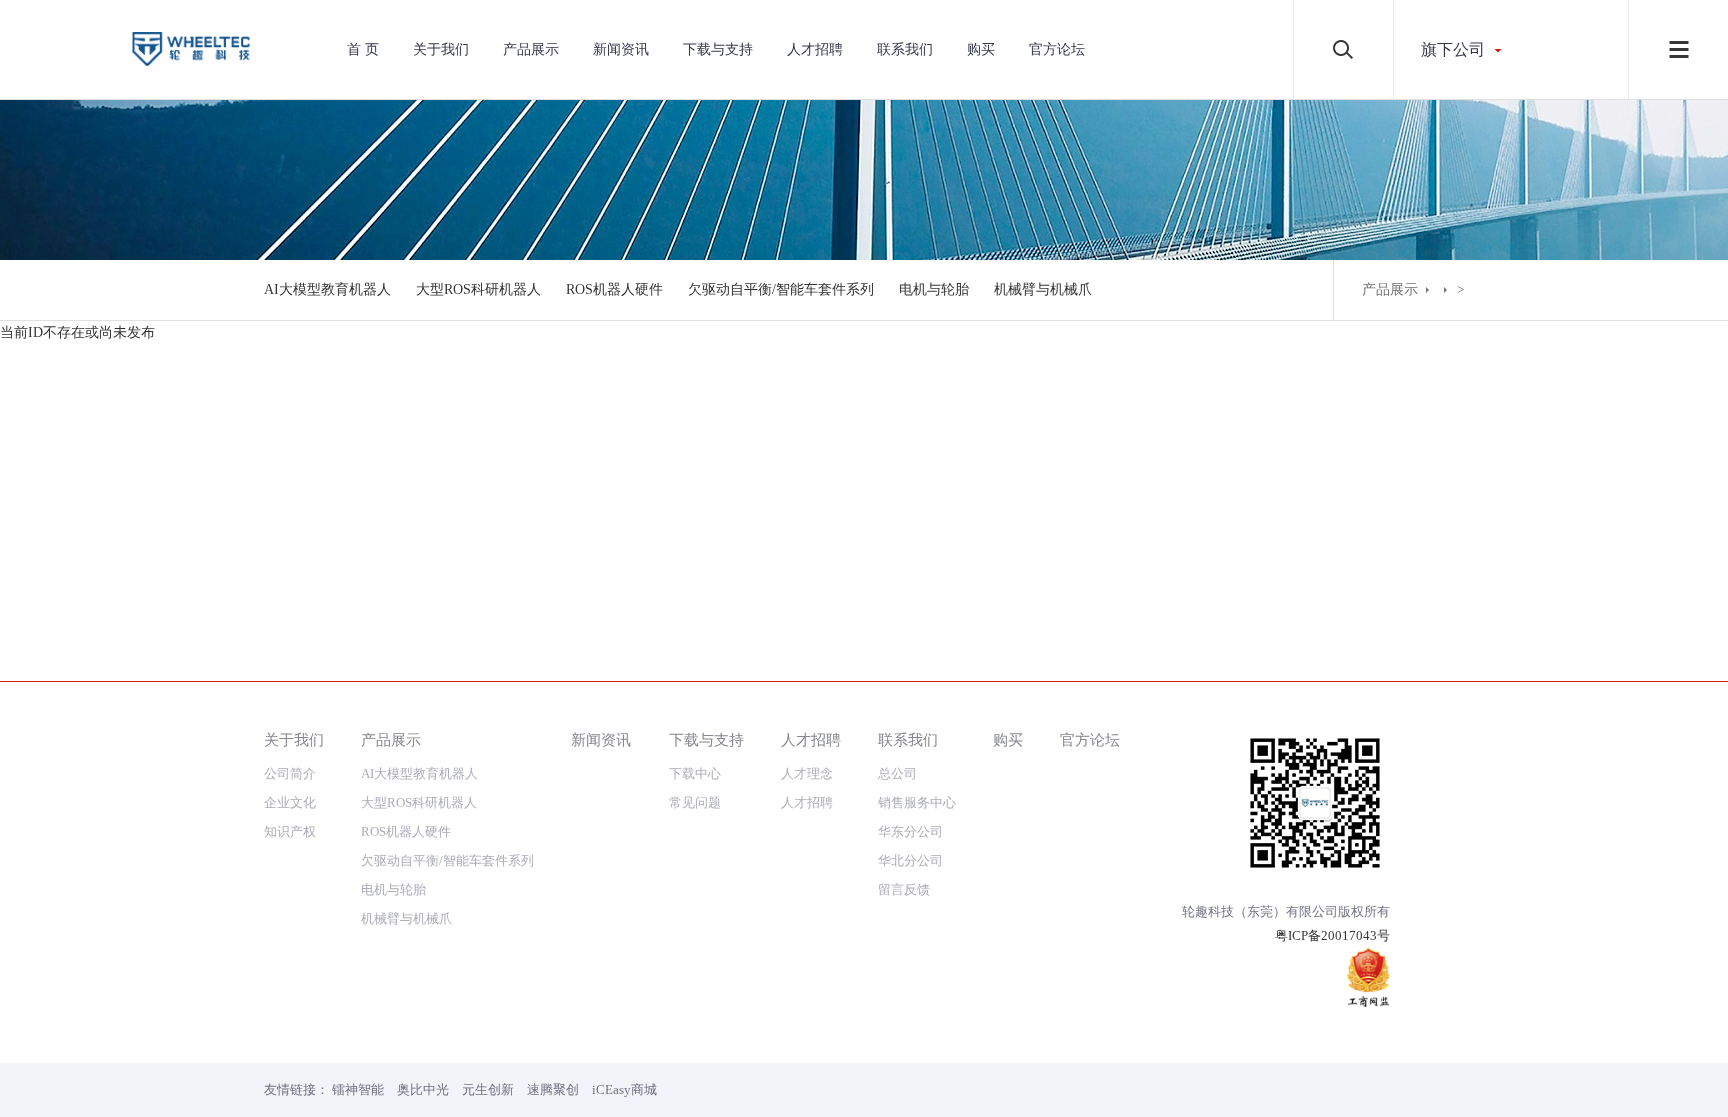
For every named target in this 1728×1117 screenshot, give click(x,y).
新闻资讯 (621, 49)
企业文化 (290, 802)
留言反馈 (904, 889)
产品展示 (531, 49)
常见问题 (695, 802)
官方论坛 (1057, 49)
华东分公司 (910, 831)
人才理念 (807, 773)
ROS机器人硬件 (614, 289)
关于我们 (441, 49)
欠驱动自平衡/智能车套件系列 (781, 289)
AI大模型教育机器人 (327, 289)
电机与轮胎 (934, 289)
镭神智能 (358, 1089)
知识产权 (290, 831)
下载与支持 (718, 49)
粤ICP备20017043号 (1332, 935)
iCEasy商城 (624, 1089)
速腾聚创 (553, 1089)
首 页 (363, 49)
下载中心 (695, 773)
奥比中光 (423, 1089)
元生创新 (488, 1089)
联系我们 (905, 49)
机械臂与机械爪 (1043, 289)
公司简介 (290, 773)
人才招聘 (815, 49)
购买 (981, 49)
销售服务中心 (917, 802)
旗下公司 (1453, 49)
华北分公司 (910, 860)
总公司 (897, 773)
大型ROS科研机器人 (478, 289)
